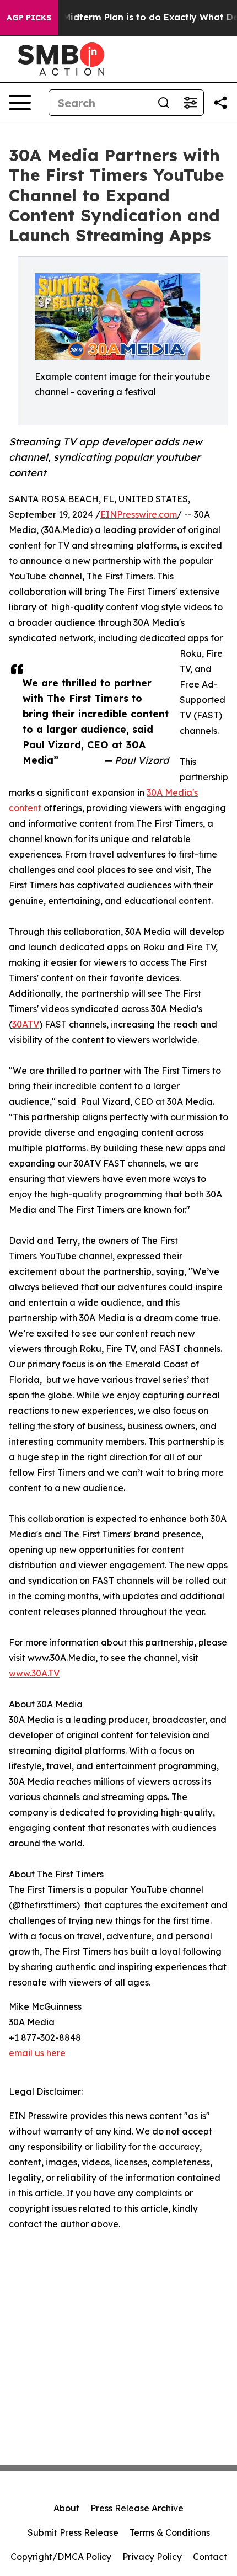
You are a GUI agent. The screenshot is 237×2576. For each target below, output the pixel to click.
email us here (37, 2053)
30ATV (26, 1024)
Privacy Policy (152, 2557)
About (66, 2508)
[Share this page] (220, 103)
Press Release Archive (137, 2508)
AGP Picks (29, 18)
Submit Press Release (73, 2532)
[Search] (164, 103)
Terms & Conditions (170, 2532)
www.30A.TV (34, 1673)
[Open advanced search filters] (190, 103)
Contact (210, 2557)
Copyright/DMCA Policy (61, 2557)
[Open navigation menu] (20, 103)
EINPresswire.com (139, 514)
